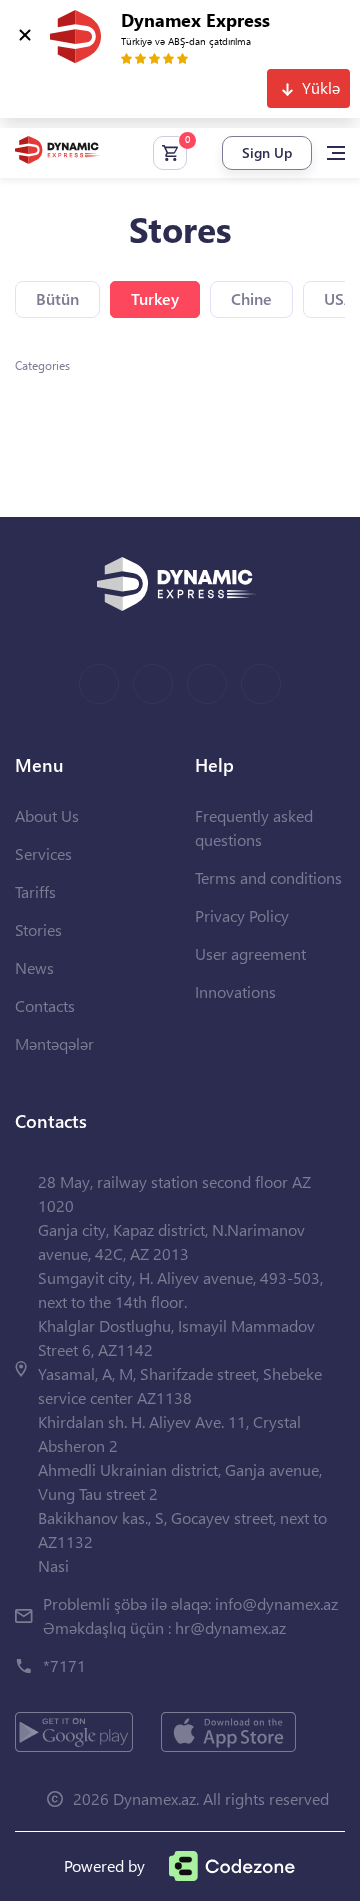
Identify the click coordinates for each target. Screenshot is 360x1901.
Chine (251, 298)
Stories (38, 929)
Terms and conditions (268, 877)
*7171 (64, 1665)
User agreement (250, 953)
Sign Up (267, 152)
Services (43, 853)
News (34, 967)
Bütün (57, 298)
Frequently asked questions (254, 827)
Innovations (235, 991)
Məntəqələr (54, 1043)
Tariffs (35, 891)
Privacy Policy (242, 915)
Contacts (45, 1005)
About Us (47, 815)
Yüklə (321, 87)
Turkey (155, 298)
